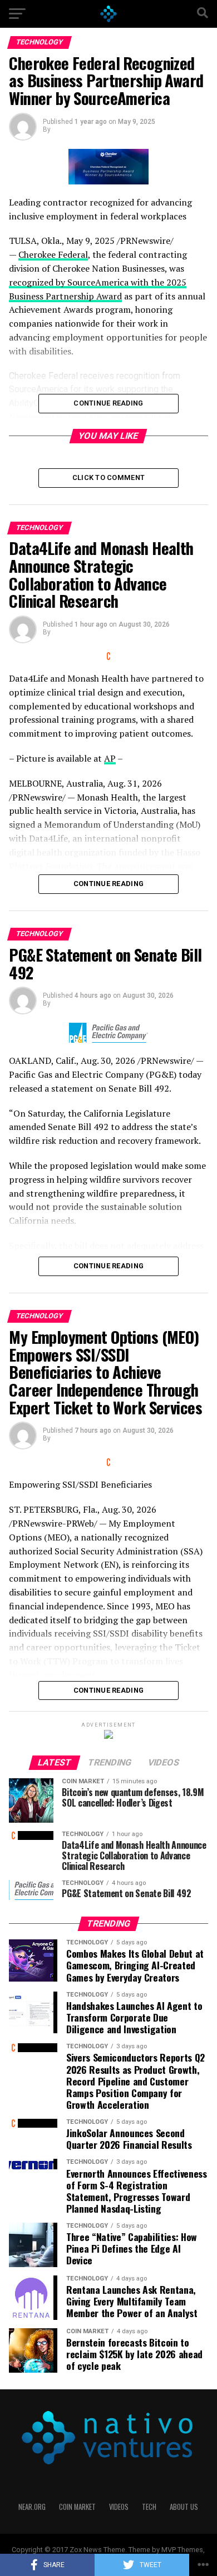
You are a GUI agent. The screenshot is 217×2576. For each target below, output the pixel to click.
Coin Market (77, 2507)
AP (110, 758)
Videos (119, 2507)
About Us (184, 2507)
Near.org (32, 2507)
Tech (149, 2507)
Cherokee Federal (53, 254)
